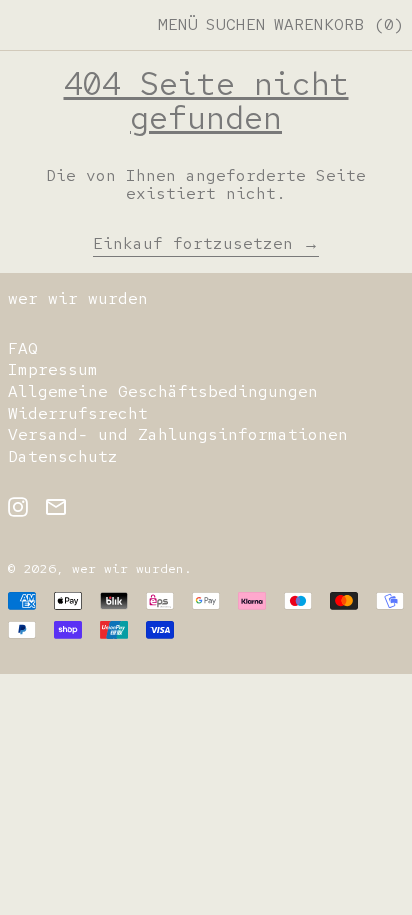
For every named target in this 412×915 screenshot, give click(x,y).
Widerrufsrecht (78, 413)
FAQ (23, 348)
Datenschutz (63, 456)
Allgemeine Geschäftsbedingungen (163, 391)
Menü (178, 24)
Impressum (53, 369)
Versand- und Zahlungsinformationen (178, 434)
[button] (236, 25)
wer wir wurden (78, 298)
